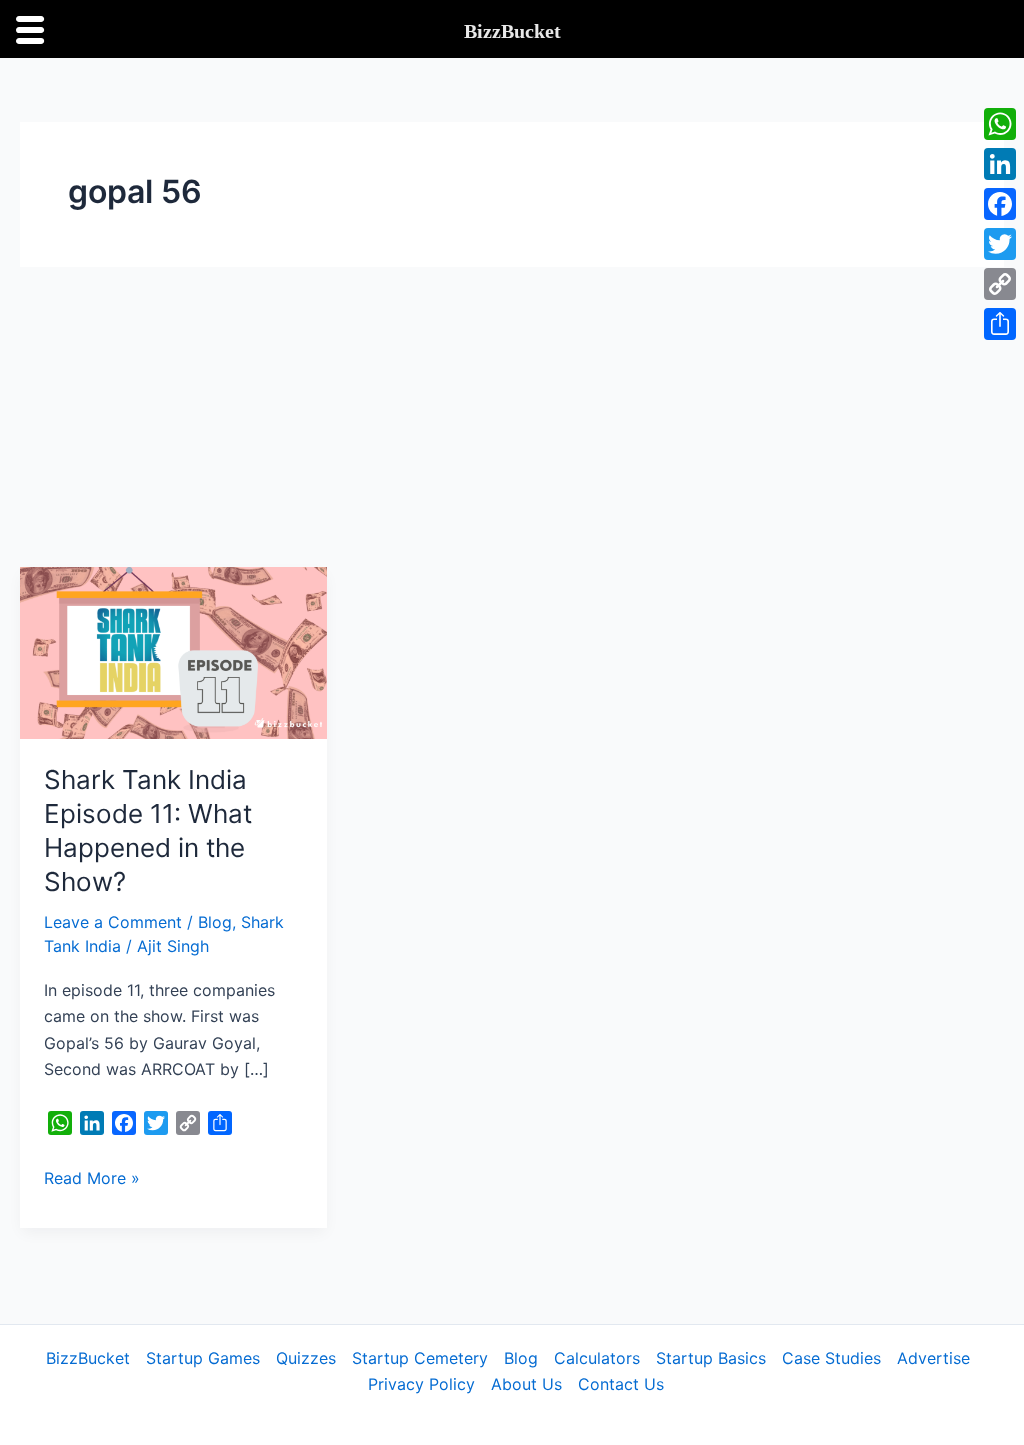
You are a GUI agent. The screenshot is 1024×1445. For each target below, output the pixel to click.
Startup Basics (711, 1358)
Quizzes (306, 1358)
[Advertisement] (512, 417)
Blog (215, 922)
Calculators (597, 1358)
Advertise (933, 1358)
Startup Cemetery (420, 1358)
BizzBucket (88, 1358)
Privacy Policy (421, 1384)
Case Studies (831, 1358)
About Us (526, 1384)
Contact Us (621, 1384)
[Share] (1000, 324)
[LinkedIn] (1000, 164)
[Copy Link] (1000, 284)
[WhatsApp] (1000, 124)
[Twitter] (1000, 244)
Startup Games (203, 1358)
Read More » (92, 1176)
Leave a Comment (113, 922)
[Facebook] (1000, 204)
